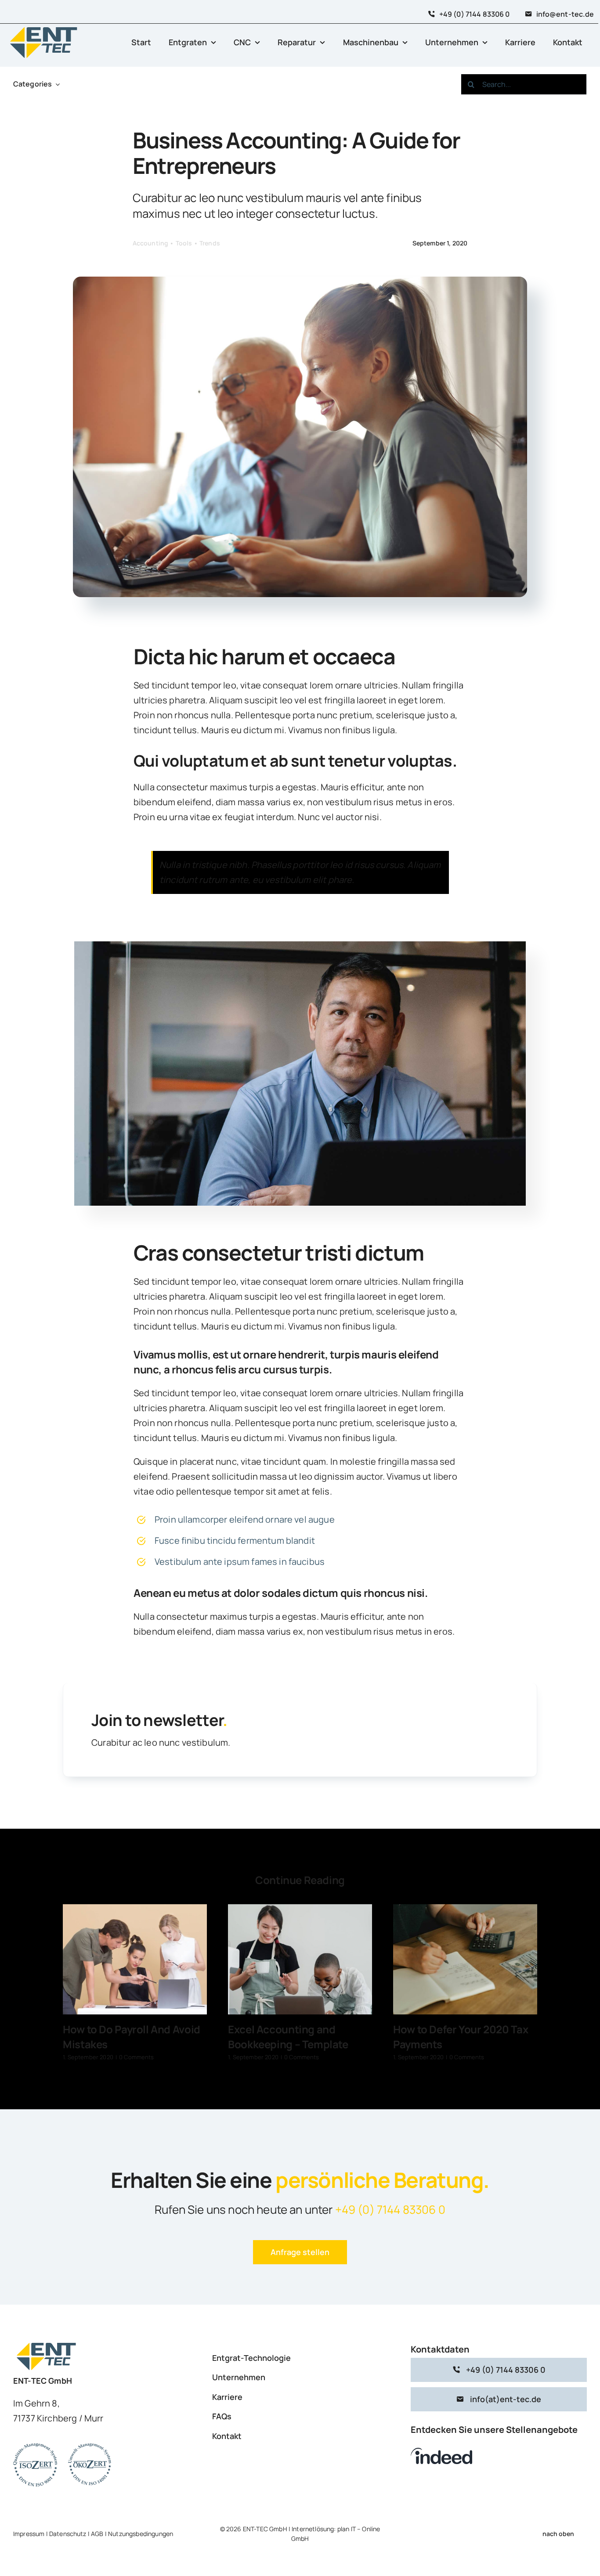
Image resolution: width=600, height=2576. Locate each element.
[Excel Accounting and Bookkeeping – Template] (300, 1959)
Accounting (151, 243)
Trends (210, 243)
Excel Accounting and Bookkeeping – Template (288, 2037)
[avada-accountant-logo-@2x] (44, 28)
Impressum (29, 2534)
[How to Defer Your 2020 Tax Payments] (465, 1959)
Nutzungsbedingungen (141, 2534)
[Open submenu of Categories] (56, 84)
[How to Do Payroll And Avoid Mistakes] (135, 1959)
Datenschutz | (70, 2534)
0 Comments (137, 2057)
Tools (184, 243)
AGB (97, 2534)
